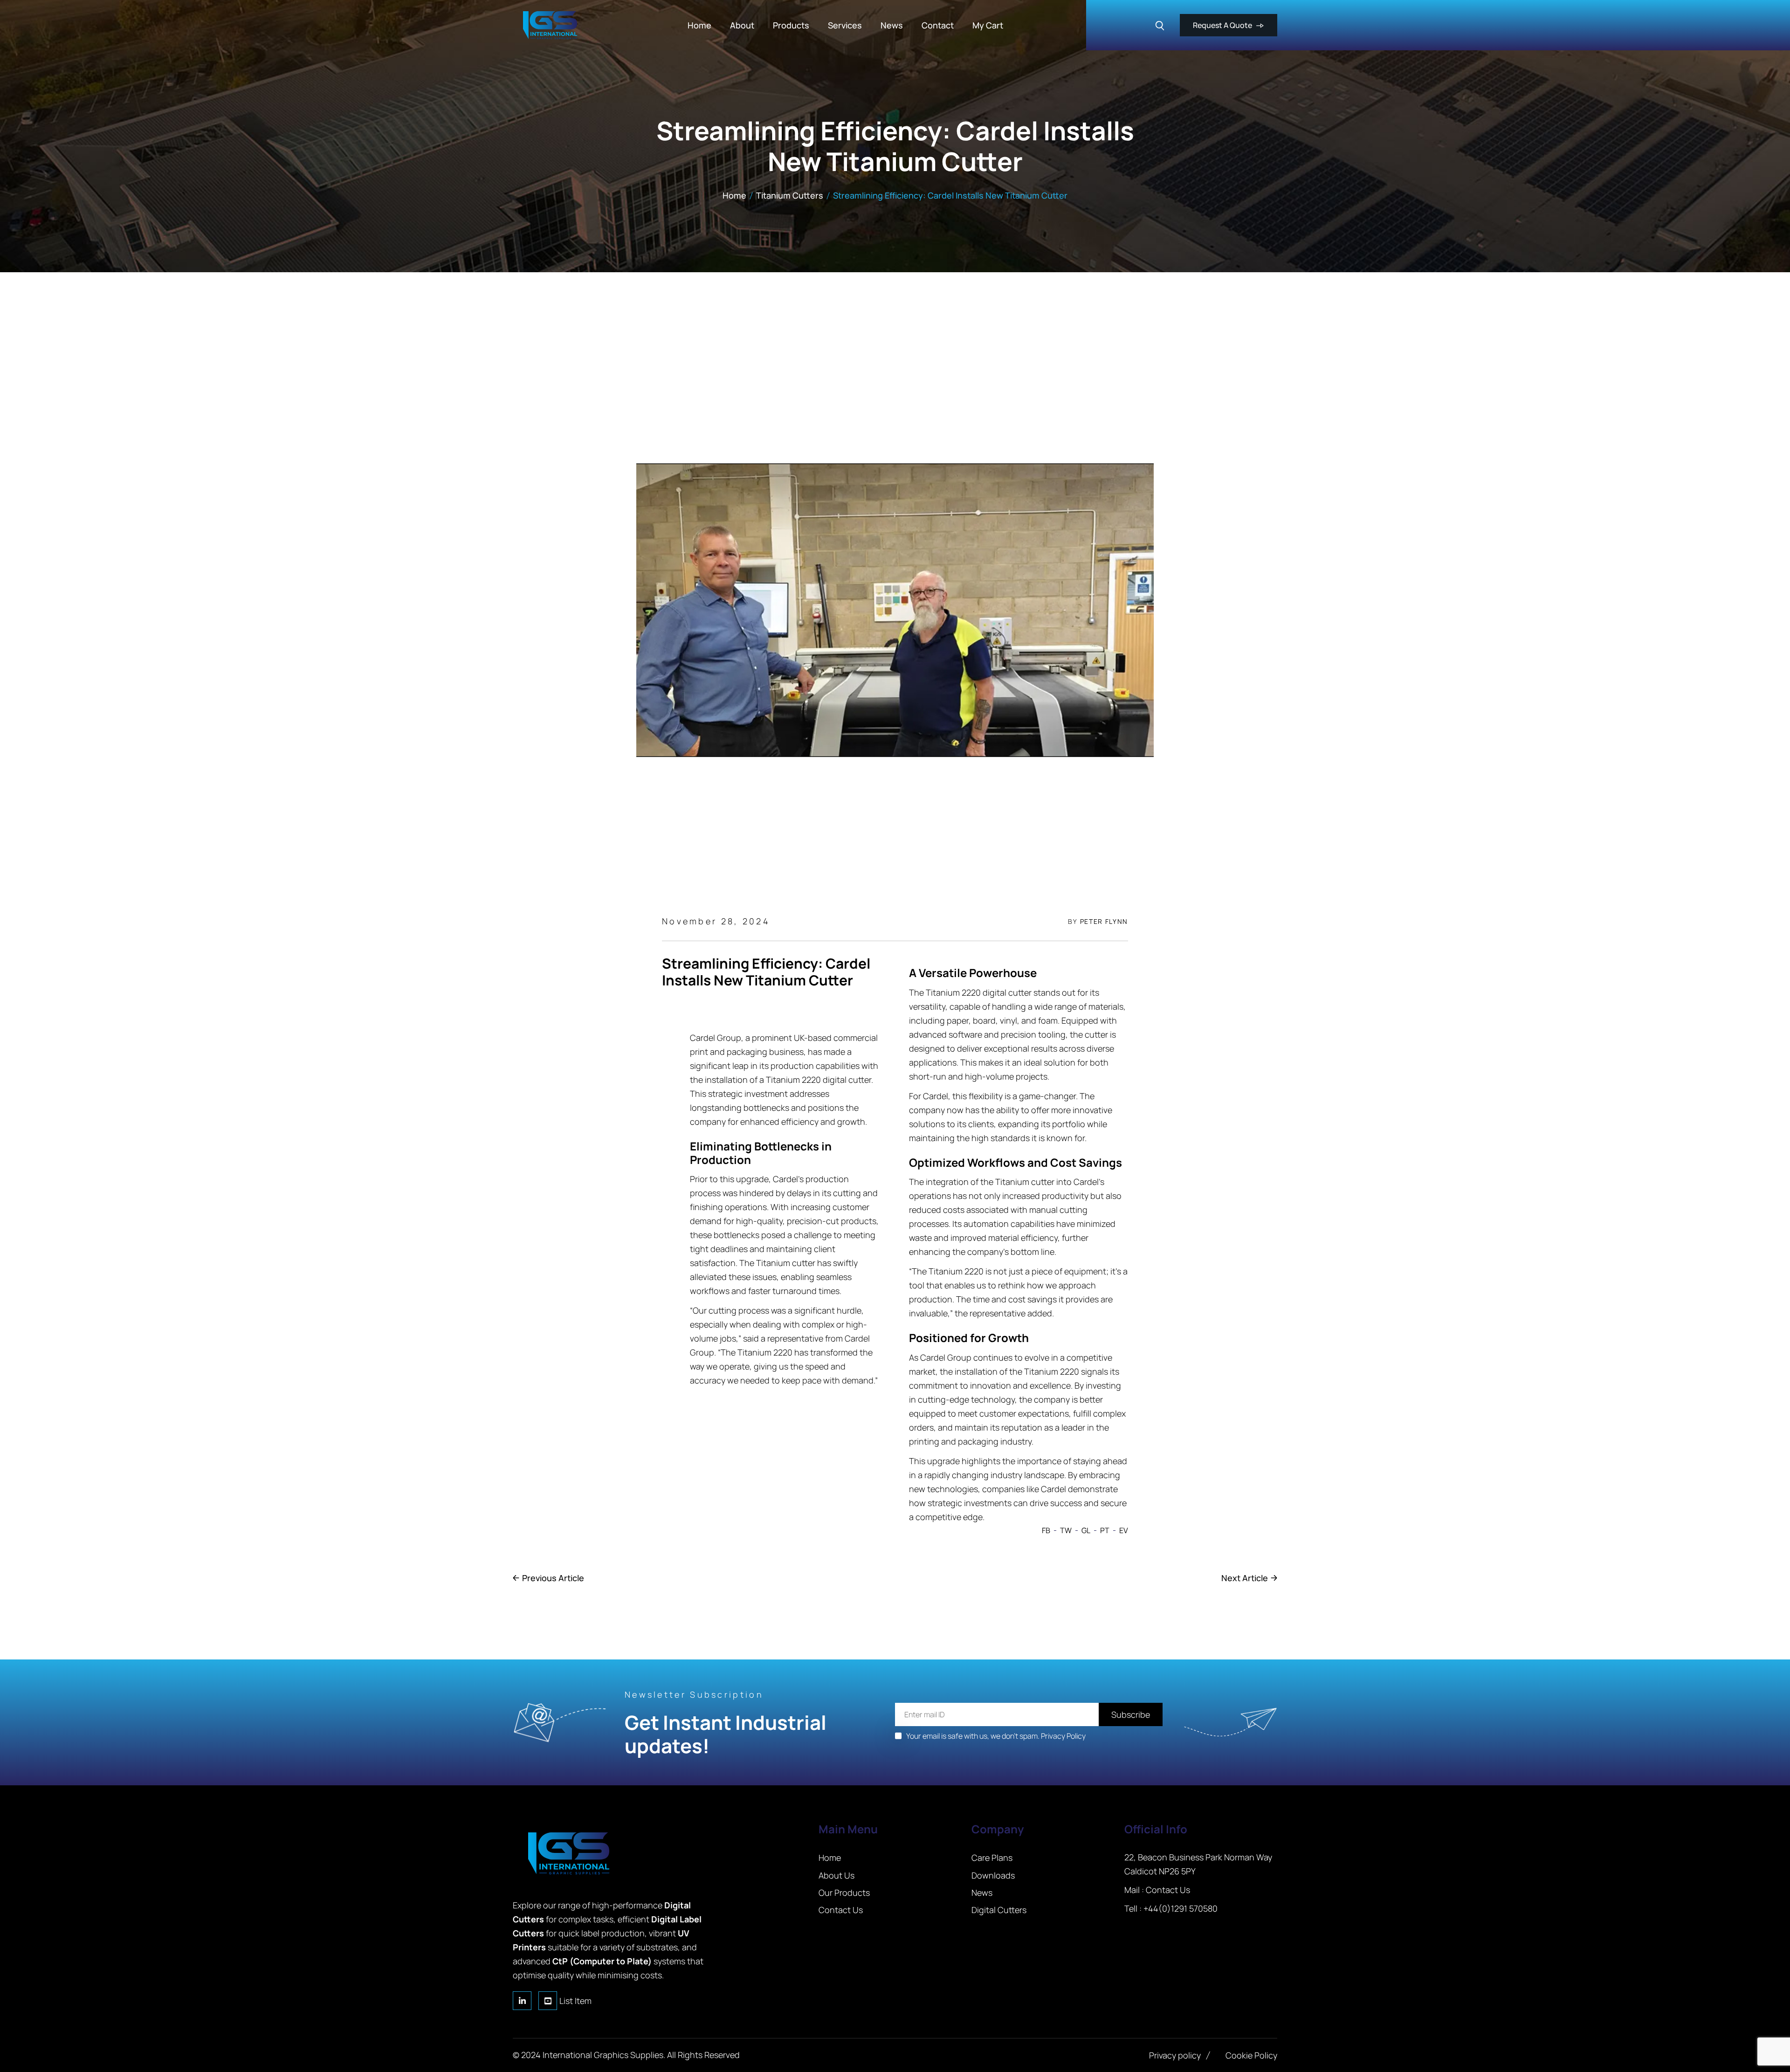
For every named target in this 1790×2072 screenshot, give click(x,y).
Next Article (1245, 1578)
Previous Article (553, 1578)
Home (734, 195)
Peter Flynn (1104, 921)
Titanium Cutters (790, 195)
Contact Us (1168, 1890)
